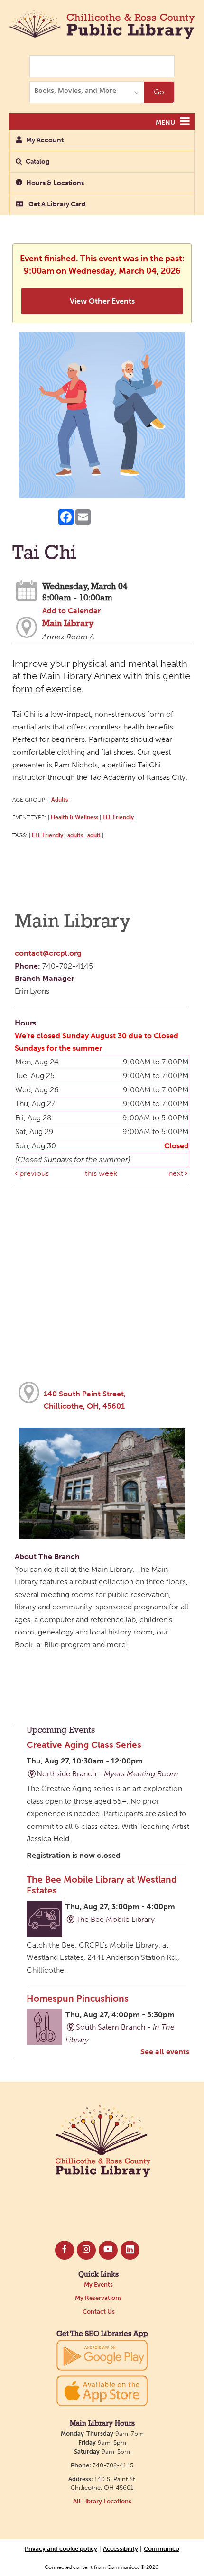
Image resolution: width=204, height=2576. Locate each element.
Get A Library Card (56, 204)
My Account (45, 140)
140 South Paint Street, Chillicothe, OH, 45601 (85, 1400)
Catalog (37, 162)
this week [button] (101, 1173)
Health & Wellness (74, 817)
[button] (185, 121)
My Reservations (98, 2298)
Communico (162, 2548)
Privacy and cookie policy (61, 2548)
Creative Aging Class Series (84, 1745)
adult (94, 835)
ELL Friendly (118, 817)
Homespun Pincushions (78, 1999)
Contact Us (99, 2312)
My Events (98, 2285)
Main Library (68, 624)
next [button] (177, 1173)
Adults (60, 799)
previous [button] (33, 1173)
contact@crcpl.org (48, 953)
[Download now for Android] (102, 2355)
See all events (165, 2052)
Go (159, 92)
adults (75, 835)
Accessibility (121, 2548)
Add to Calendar (71, 611)
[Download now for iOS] (102, 2391)
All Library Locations (102, 2501)
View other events (102, 301)
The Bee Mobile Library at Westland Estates (102, 1885)
